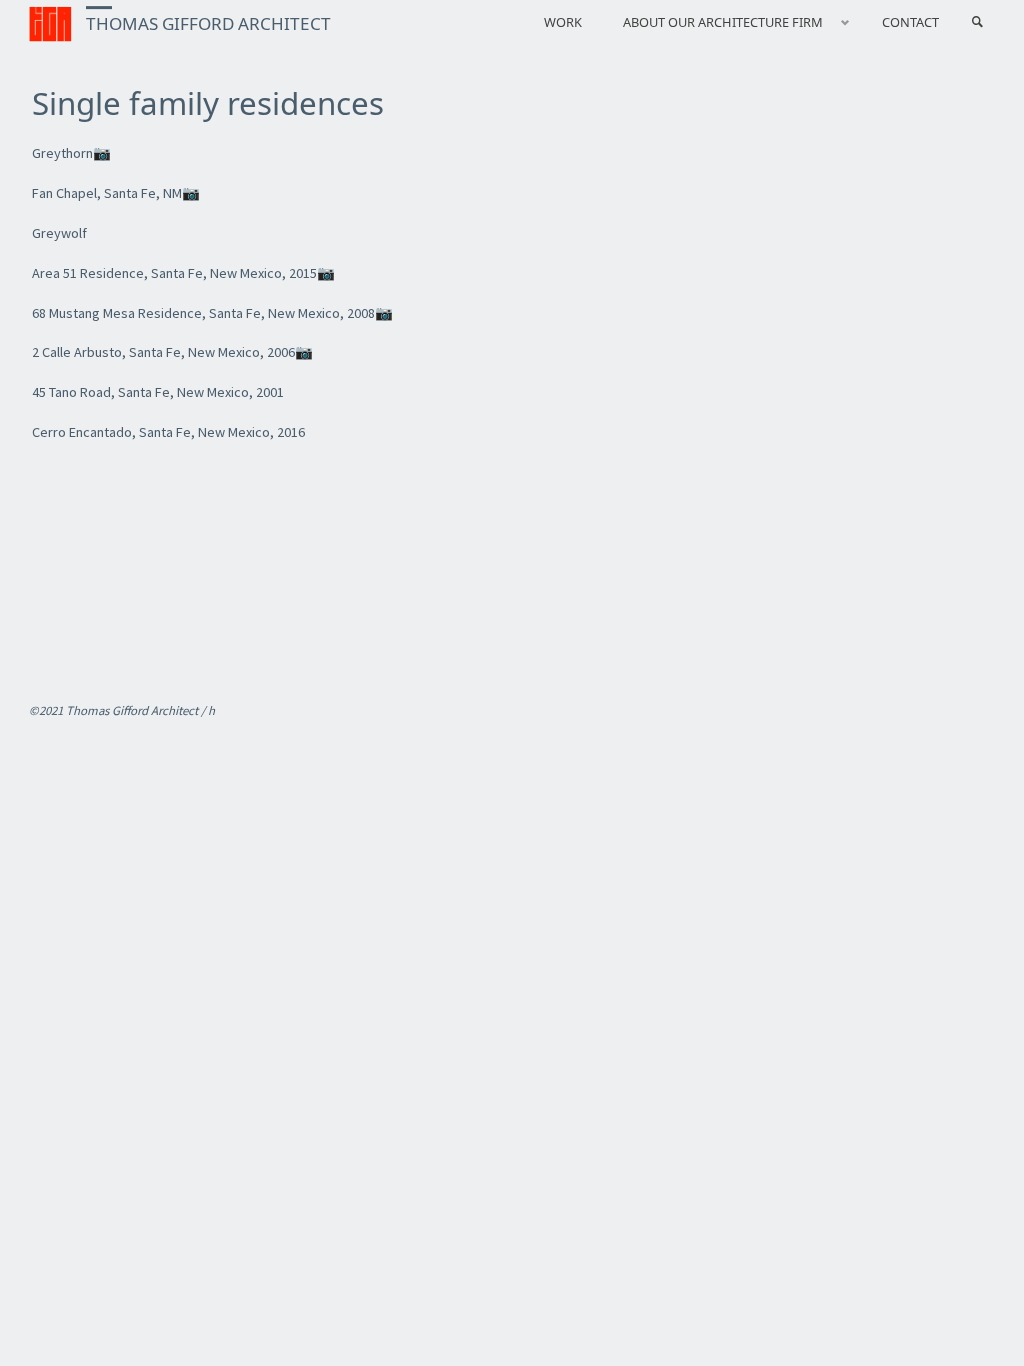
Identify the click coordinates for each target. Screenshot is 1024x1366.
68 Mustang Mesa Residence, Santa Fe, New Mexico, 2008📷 (212, 313)
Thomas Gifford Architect (208, 23)
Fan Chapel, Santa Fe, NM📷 (116, 193)
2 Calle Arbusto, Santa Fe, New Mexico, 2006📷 (172, 352)
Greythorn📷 (71, 153)
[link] (977, 22)
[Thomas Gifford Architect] (51, 22)
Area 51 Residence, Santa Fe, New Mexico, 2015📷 (183, 273)
